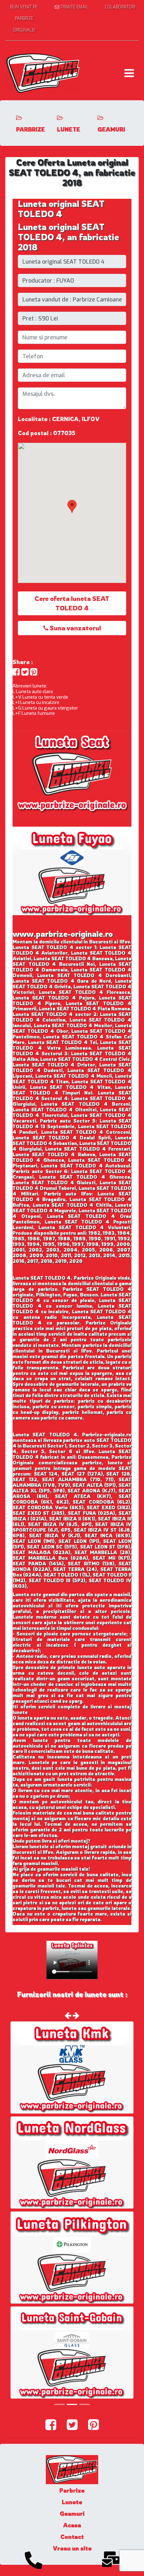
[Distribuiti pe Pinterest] (34, 672)
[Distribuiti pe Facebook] (16, 672)
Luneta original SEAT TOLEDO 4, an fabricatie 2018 (69, 237)
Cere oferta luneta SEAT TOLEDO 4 (72, 603)
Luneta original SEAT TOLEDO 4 (61, 209)
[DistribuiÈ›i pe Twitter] (25, 672)
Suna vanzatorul (75, 628)
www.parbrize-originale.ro (63, 934)
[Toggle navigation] (129, 73)
